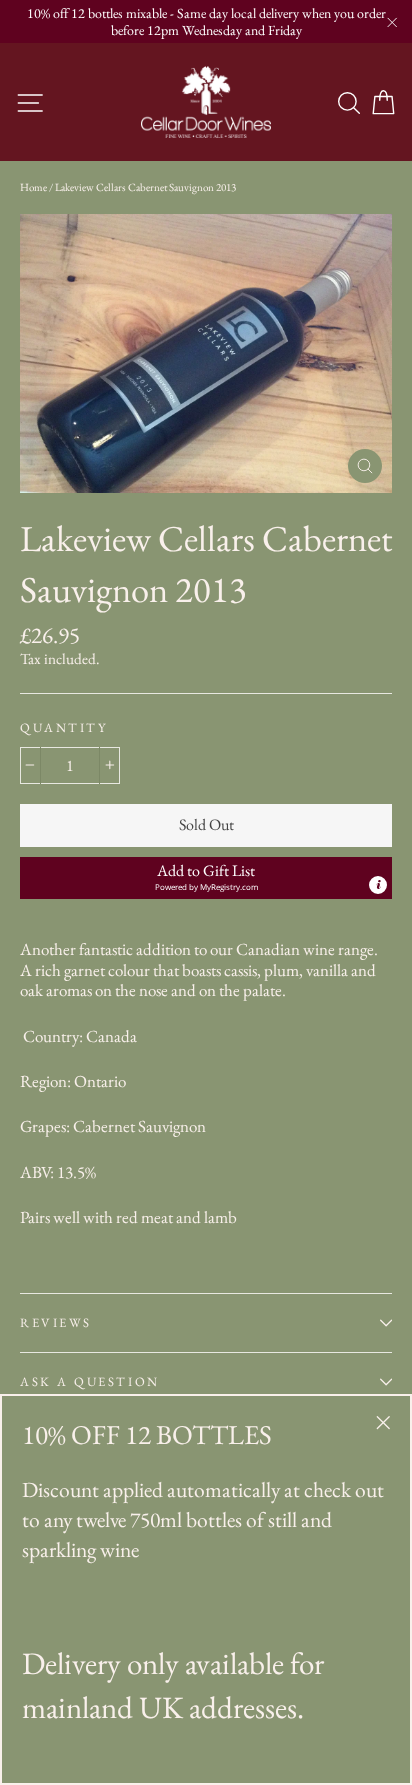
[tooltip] (378, 885)
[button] (206, 878)
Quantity (63, 727)
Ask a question (90, 1381)
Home (33, 187)
